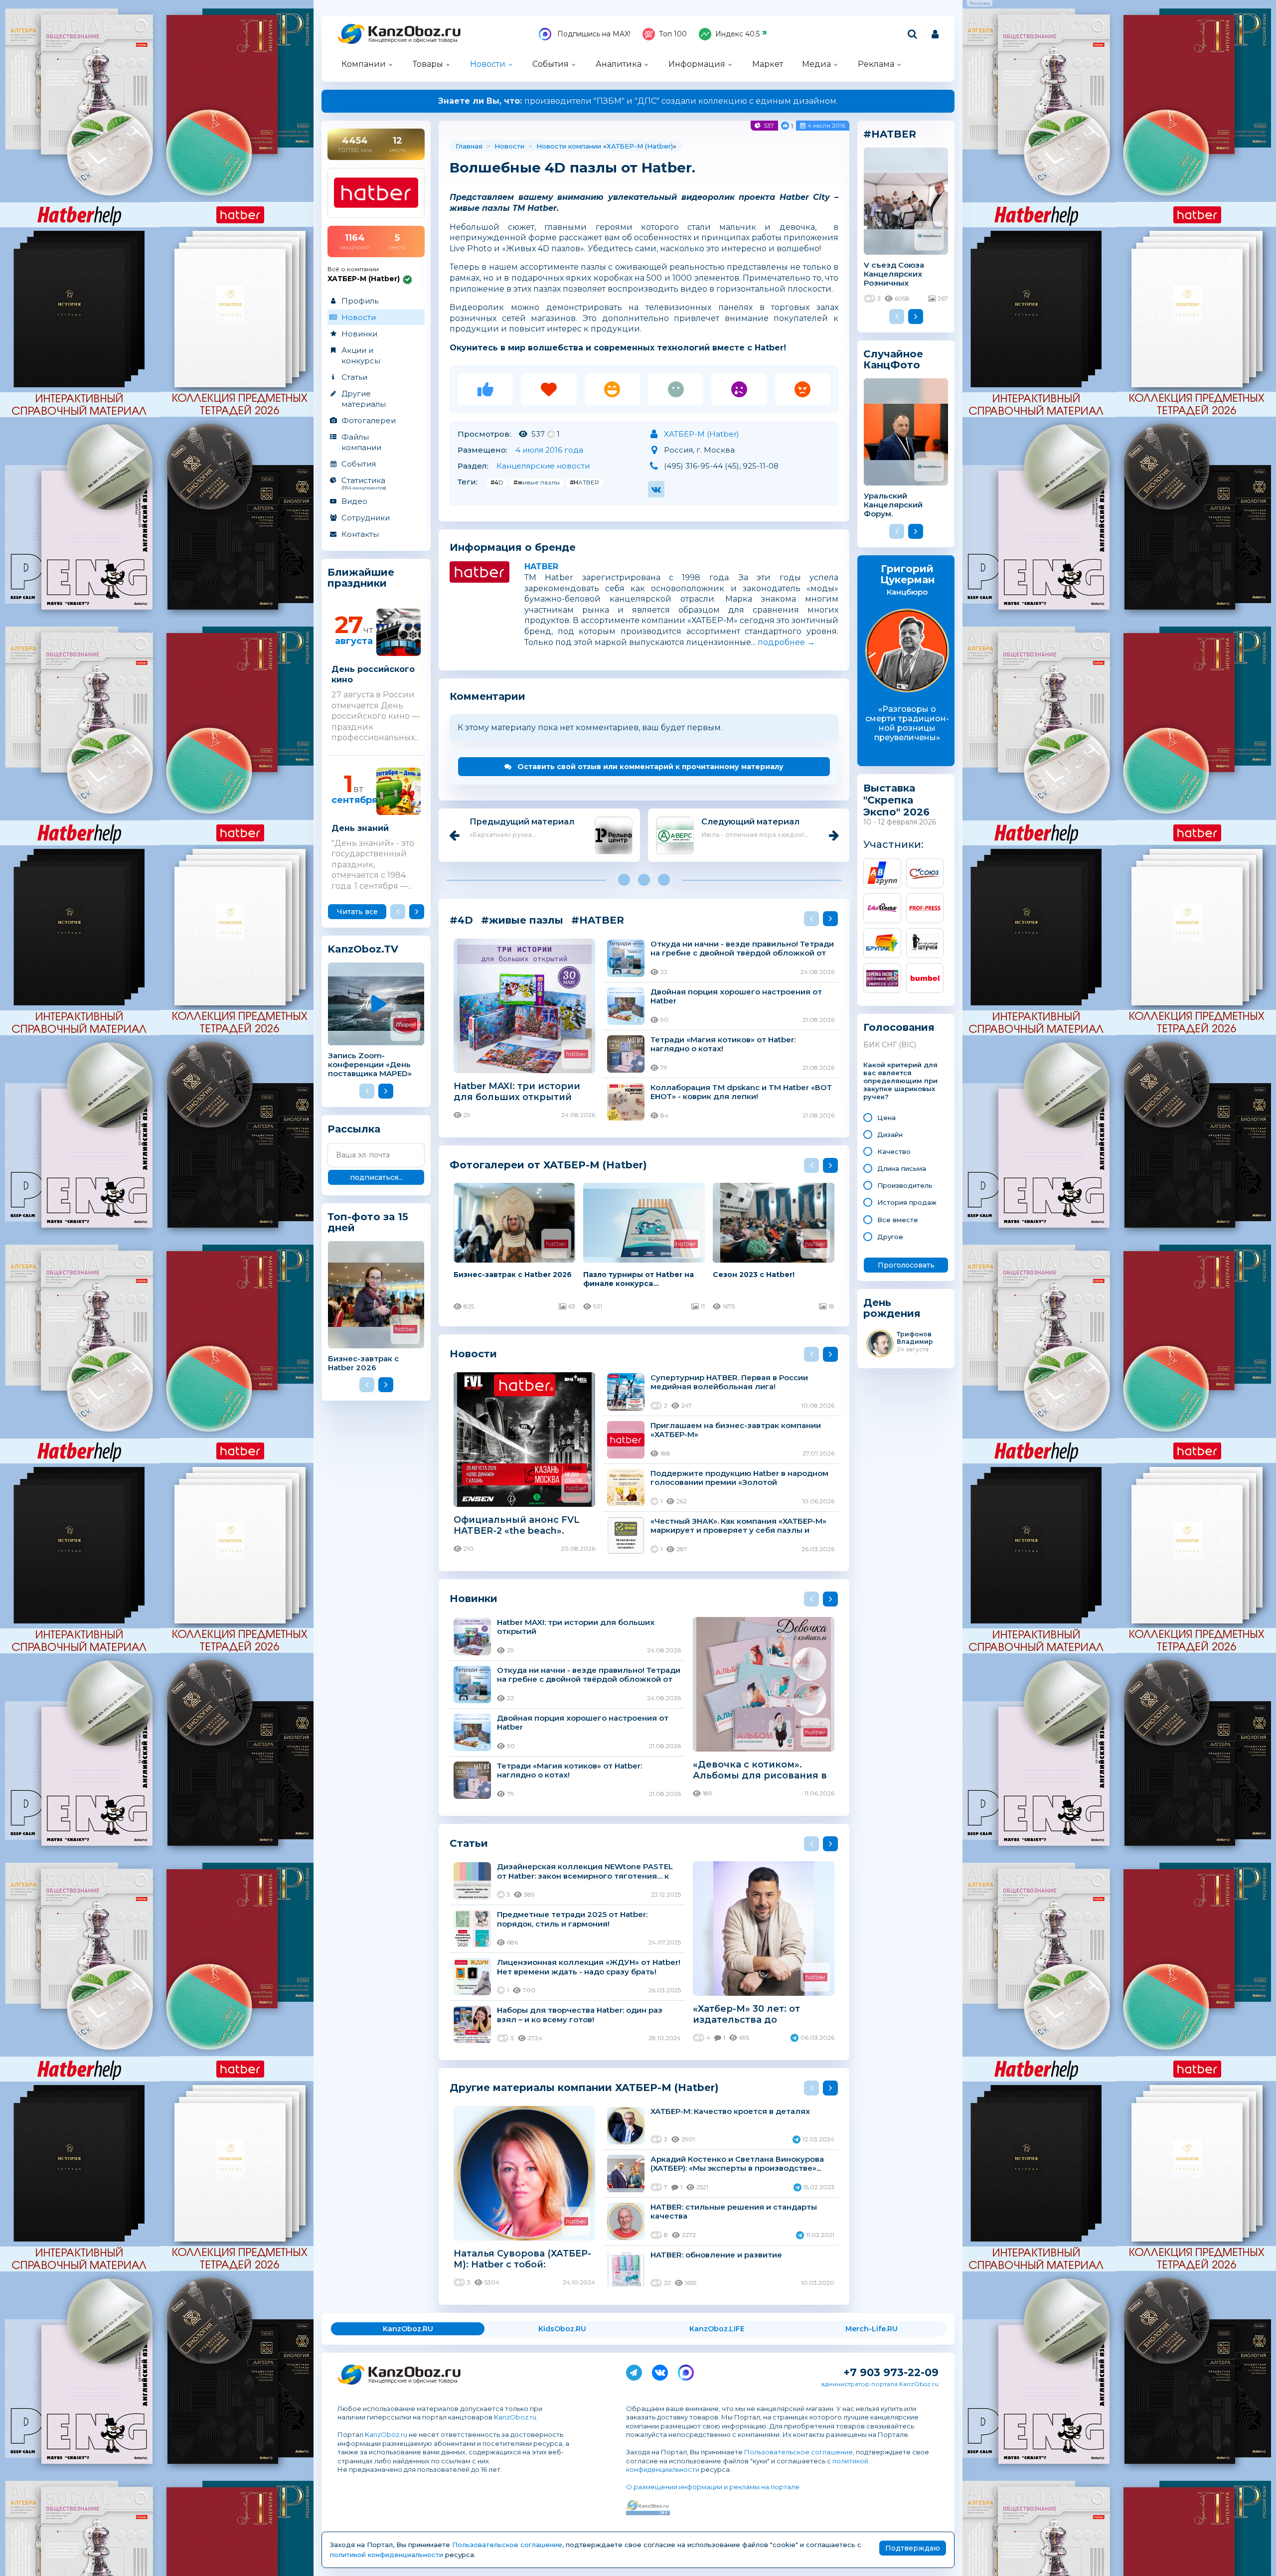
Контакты (360, 534)
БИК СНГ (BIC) (890, 1045)
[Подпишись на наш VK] (660, 2371)
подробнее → (786, 642)
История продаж (907, 1202)
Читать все (357, 912)
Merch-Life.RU (872, 2329)
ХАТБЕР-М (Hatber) (640, 146)
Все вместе (898, 1220)
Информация (697, 64)
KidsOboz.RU (562, 2329)
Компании (364, 64)
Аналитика (619, 64)
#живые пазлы (537, 482)
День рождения (892, 1308)
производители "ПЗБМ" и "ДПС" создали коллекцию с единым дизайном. (638, 101)
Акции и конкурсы (361, 355)
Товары (428, 64)
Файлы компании (361, 442)
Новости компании (569, 146)
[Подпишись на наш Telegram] (634, 2371)
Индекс (737, 34)
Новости (488, 64)
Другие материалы (364, 399)
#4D (497, 482)
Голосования (899, 1028)
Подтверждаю (913, 2548)
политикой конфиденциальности (387, 2555)
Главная (469, 146)
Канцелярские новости (543, 466)
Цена (886, 1118)
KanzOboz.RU (408, 2329)
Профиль (360, 301)
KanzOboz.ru (515, 2417)
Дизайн (890, 1134)
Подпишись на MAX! (593, 34)
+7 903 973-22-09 (891, 2372)
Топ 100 (673, 34)
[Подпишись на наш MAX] (686, 2371)
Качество (894, 1151)
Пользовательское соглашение (798, 2452)
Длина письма (902, 1168)
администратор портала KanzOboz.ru (880, 2384)
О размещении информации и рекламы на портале (713, 2487)
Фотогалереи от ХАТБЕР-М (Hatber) (548, 1165)
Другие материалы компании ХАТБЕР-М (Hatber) (584, 2087)
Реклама (876, 64)
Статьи (354, 377)
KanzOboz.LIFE (717, 2329)
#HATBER (584, 482)
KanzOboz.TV (363, 949)
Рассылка (354, 1129)
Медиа (816, 64)
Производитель (905, 1185)
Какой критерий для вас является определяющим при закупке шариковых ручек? (900, 1081)
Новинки (359, 334)
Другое (890, 1237)
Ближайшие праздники (361, 578)
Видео (354, 501)
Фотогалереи (369, 420)
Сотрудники (366, 518)
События (551, 64)
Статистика (364, 483)
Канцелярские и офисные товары (413, 40)
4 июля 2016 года (549, 450)
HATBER (541, 566)
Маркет (768, 64)
